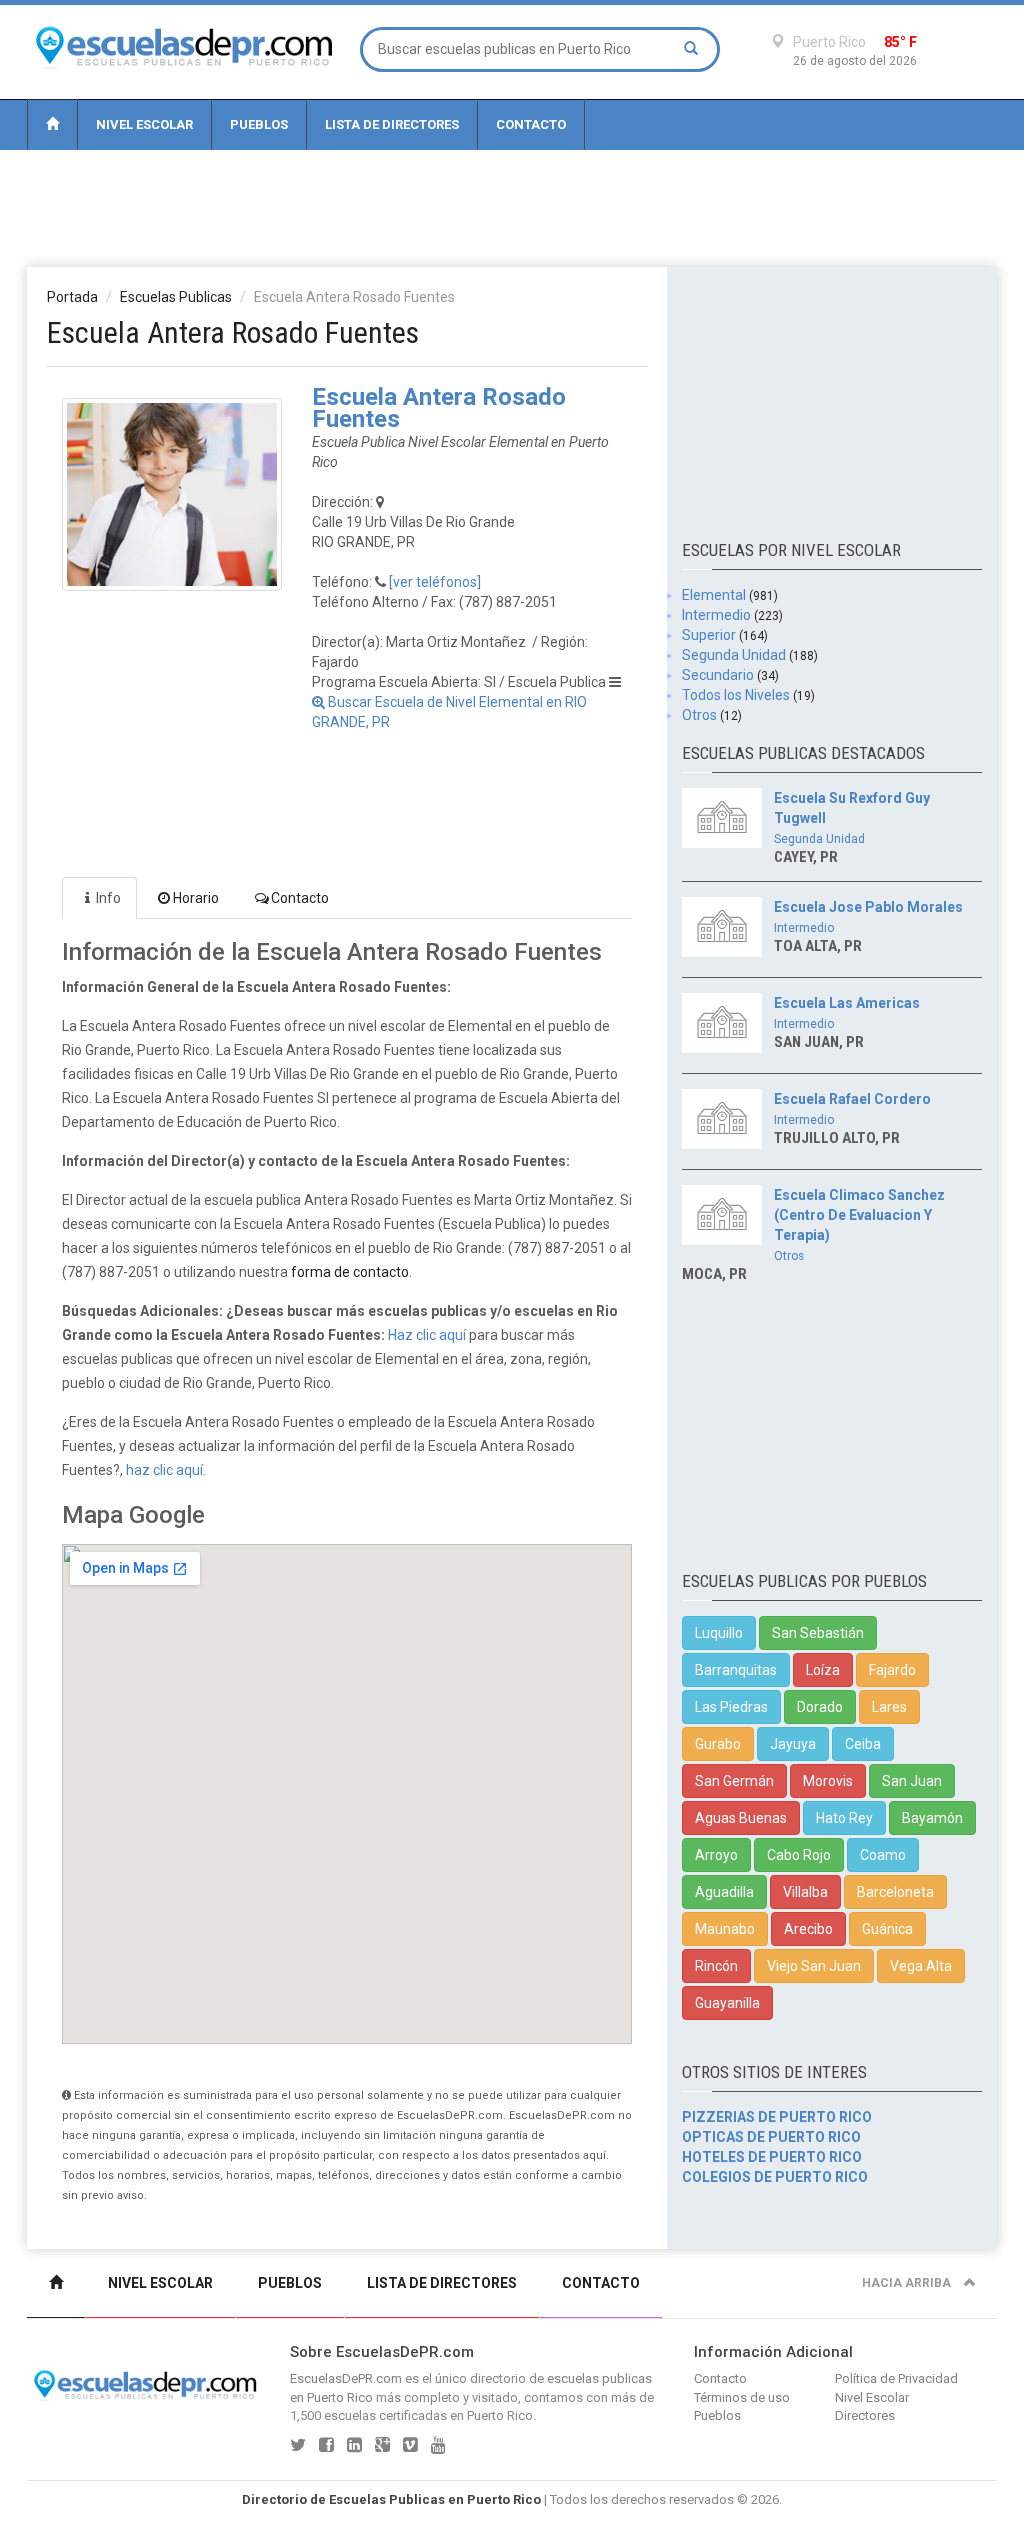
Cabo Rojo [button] (799, 1855)
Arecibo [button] (808, 1929)
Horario (196, 898)
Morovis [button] (828, 1781)
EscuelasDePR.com (346, 2378)
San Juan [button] (912, 1781)
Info (108, 898)
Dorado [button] (820, 1707)
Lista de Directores (392, 124)
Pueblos (259, 124)
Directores (865, 2415)
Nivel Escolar (144, 124)
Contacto (531, 124)
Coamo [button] (883, 1855)
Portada (72, 297)
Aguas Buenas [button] (741, 1818)
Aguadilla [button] (724, 1892)
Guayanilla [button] (727, 2003)
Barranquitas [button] (736, 1670)
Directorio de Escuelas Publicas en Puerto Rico (391, 2499)
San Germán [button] (734, 1781)
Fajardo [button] (892, 1670)
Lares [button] (889, 1707)
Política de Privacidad (896, 2378)
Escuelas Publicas (176, 297)
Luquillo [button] (719, 1633)
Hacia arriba (908, 2283)
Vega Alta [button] (921, 1966)
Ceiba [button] (863, 1744)
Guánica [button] (887, 1929)
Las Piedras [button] (731, 1707)
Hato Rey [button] (844, 1818)
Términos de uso (742, 2397)
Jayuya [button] (793, 1744)
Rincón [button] (716, 1966)
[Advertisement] (512, 207)
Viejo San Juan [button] (814, 1966)
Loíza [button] (823, 1670)
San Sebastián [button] (818, 1633)
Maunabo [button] (725, 1929)
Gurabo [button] (718, 1744)
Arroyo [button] (716, 1855)
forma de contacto (350, 1272)
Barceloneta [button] (895, 1892)
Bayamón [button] (932, 1818)
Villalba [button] (805, 1892)
